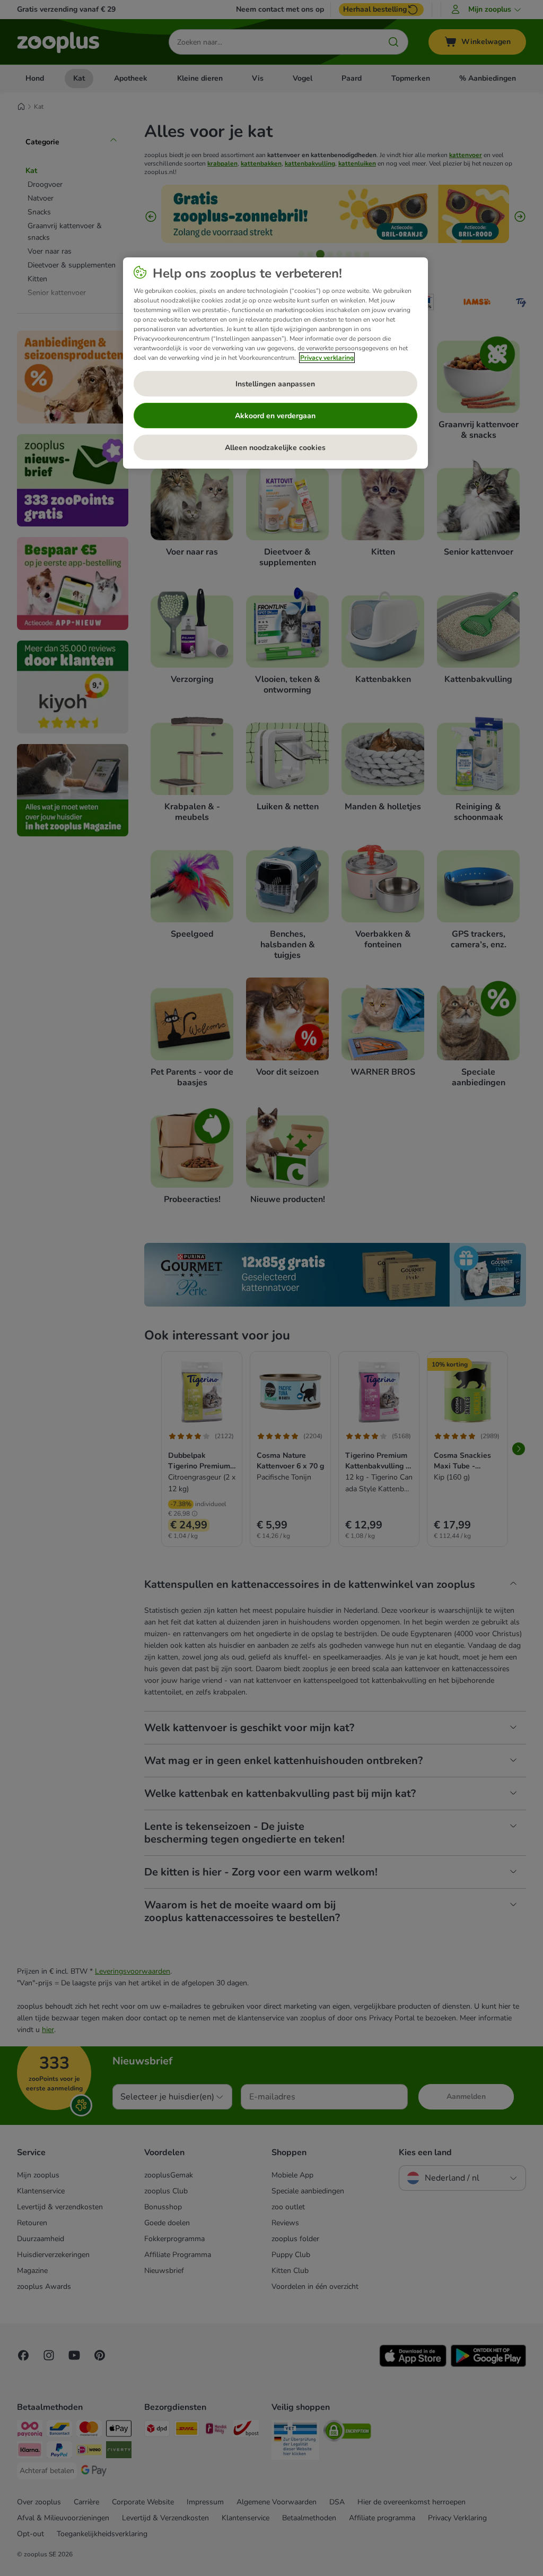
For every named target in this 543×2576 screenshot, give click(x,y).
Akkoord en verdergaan (275, 416)
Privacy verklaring (327, 358)
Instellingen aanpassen (275, 384)
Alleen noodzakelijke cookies (275, 448)
